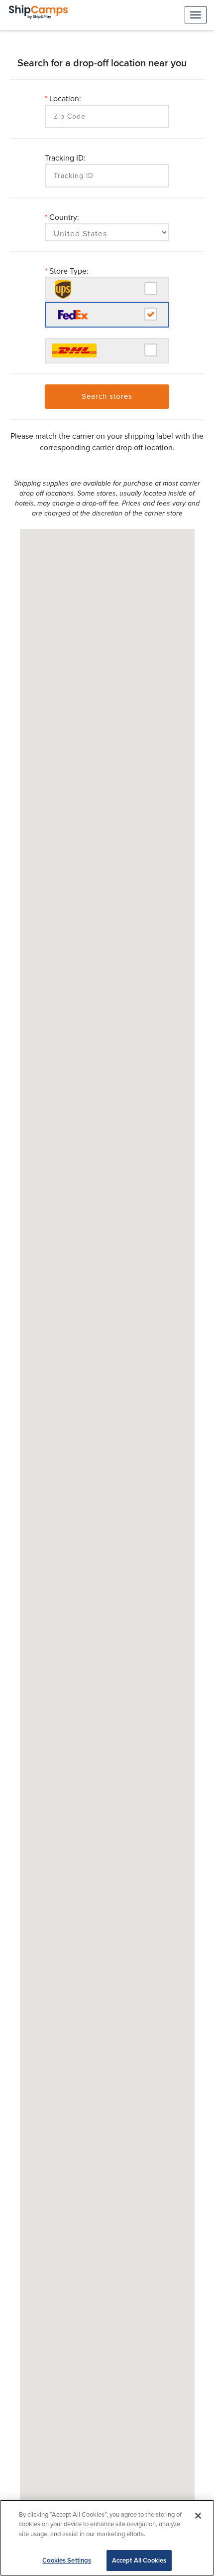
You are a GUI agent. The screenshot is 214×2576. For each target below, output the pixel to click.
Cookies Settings (67, 2560)
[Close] (198, 2516)
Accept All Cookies (139, 2560)
